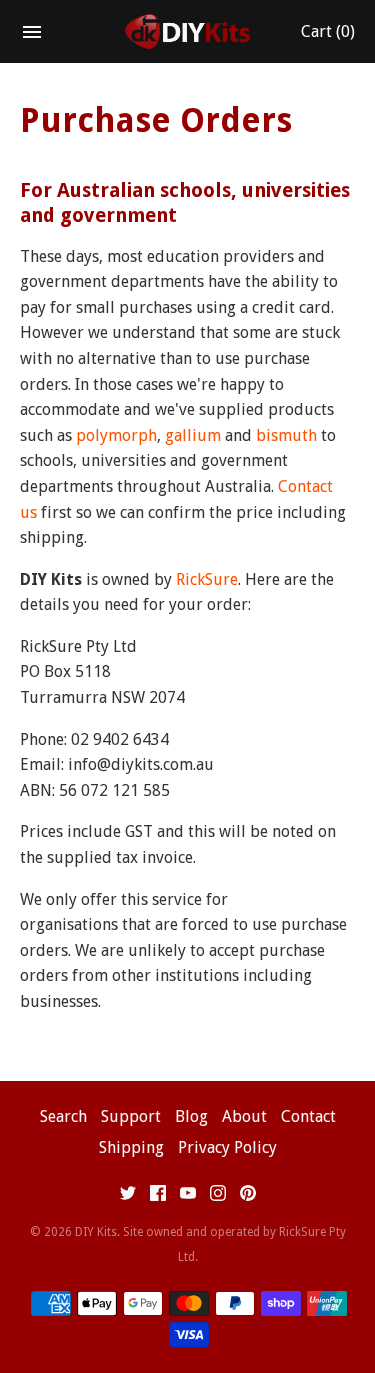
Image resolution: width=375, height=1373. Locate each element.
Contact (308, 1116)
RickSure (207, 579)
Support (131, 1116)
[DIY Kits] (187, 32)
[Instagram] (218, 1197)
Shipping (131, 1147)
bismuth (286, 435)
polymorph (116, 435)
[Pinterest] (248, 1197)
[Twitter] (128, 1197)
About (244, 1116)
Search (63, 1116)
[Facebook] (158, 1197)
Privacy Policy (227, 1147)
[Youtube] (188, 1197)
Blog (191, 1116)
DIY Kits (96, 1232)
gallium (193, 435)
